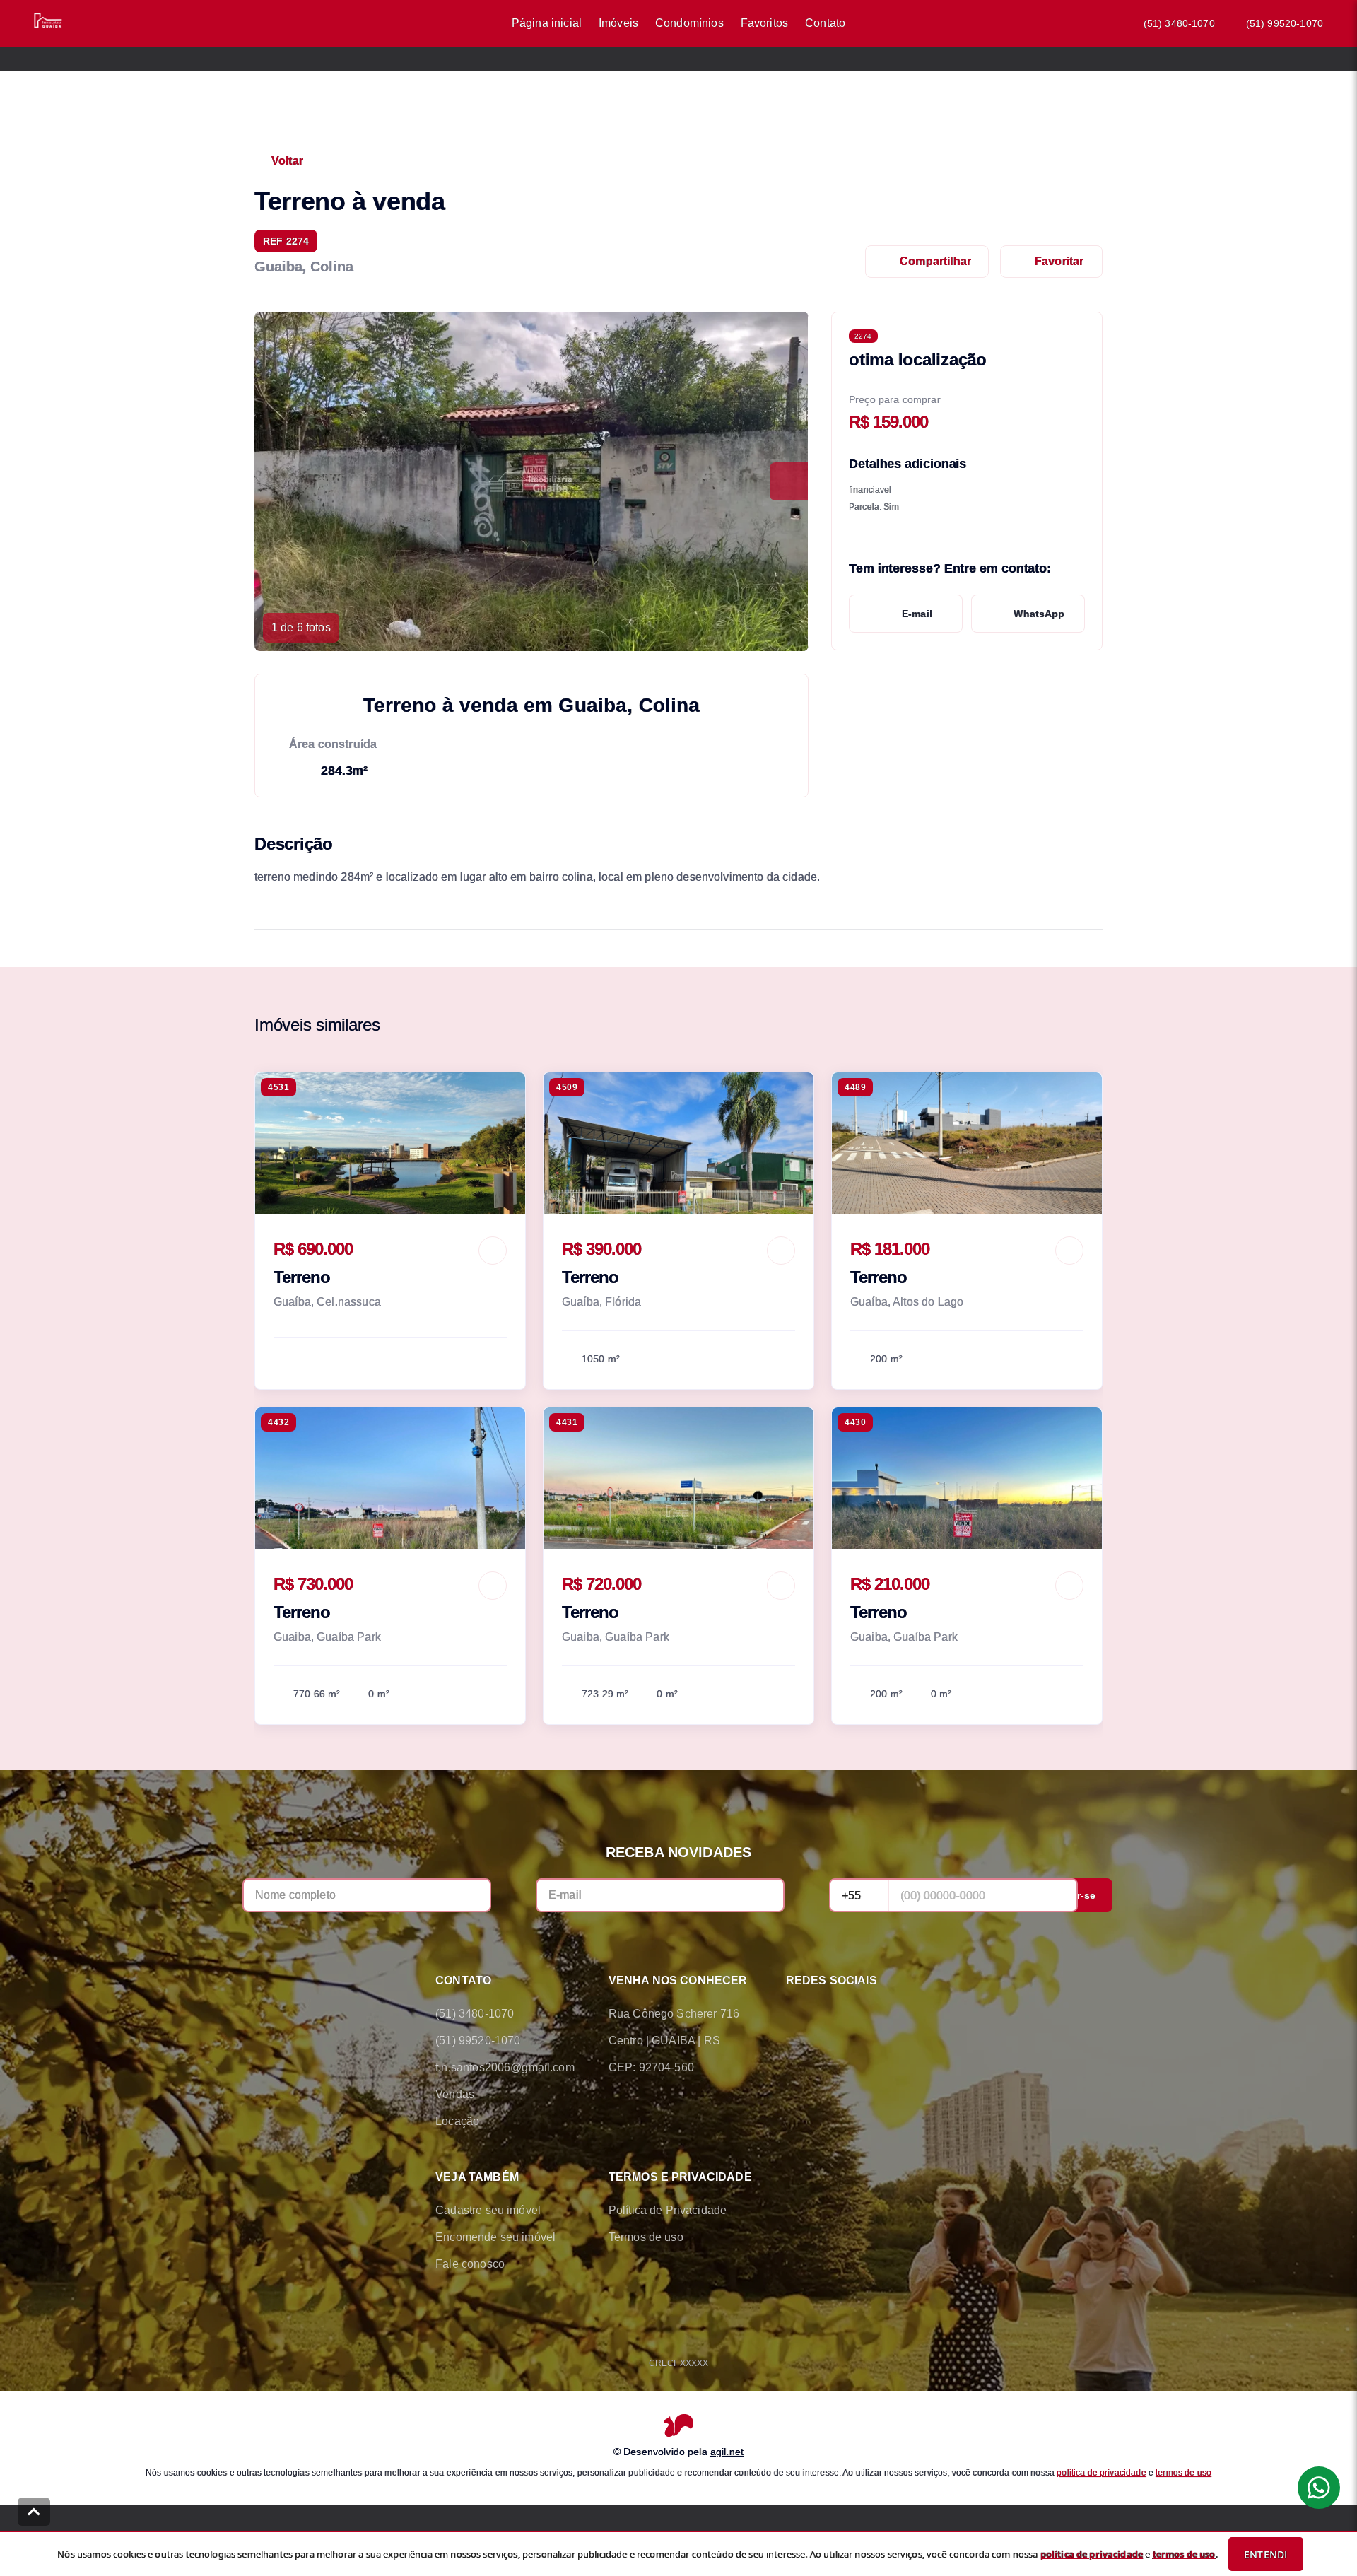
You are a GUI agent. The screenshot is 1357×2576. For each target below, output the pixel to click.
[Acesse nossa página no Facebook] (794, 2014)
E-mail (917, 614)
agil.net (727, 2451)
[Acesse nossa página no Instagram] (874, 2014)
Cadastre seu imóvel (488, 2210)
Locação (457, 2121)
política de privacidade (1101, 2472)
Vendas (455, 2094)
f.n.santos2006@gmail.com (505, 2067)
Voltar (287, 161)
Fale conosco (470, 2264)
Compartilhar (935, 261)
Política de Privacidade (668, 2210)
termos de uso (1183, 2472)
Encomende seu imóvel (495, 2237)
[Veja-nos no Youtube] (913, 2014)
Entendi (1265, 2554)
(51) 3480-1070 (1179, 23)
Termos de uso (646, 2237)
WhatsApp (1039, 614)
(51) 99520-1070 (1285, 23)
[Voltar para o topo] (34, 2512)
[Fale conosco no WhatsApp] (834, 2014)
